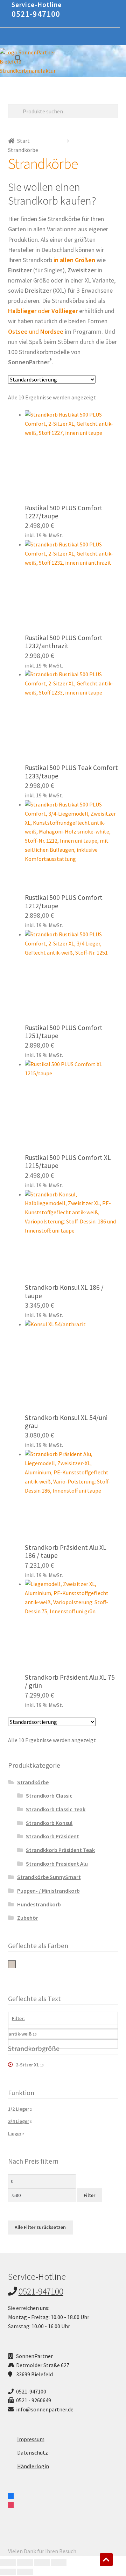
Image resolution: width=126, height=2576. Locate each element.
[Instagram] (11, 2504)
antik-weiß (12, 1964)
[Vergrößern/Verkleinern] (8, 2562)
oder (43, 311)
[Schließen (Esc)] (59, 2562)
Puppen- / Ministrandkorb (48, 1891)
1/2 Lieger (19, 2109)
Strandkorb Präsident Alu (57, 1864)
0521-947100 (36, 14)
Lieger (15, 2133)
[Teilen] (42, 2562)
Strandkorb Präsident (52, 1836)
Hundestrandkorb (39, 1904)
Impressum (31, 2439)
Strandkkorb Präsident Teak (60, 1850)
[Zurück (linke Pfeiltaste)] (8, 2572)
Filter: (18, 2018)
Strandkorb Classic (49, 1795)
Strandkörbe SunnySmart (49, 1877)
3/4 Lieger (19, 2121)
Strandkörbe (33, 1782)
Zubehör (28, 1918)
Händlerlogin (33, 2466)
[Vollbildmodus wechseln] (25, 2562)
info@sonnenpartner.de (45, 2409)
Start (23, 141)
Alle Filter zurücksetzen (40, 2227)
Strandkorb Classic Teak (56, 1809)
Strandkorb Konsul (49, 1823)
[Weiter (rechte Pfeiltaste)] (25, 2572)
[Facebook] (11, 2495)
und (36, 331)
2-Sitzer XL (27, 2065)
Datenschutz (33, 2452)
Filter (89, 2195)
